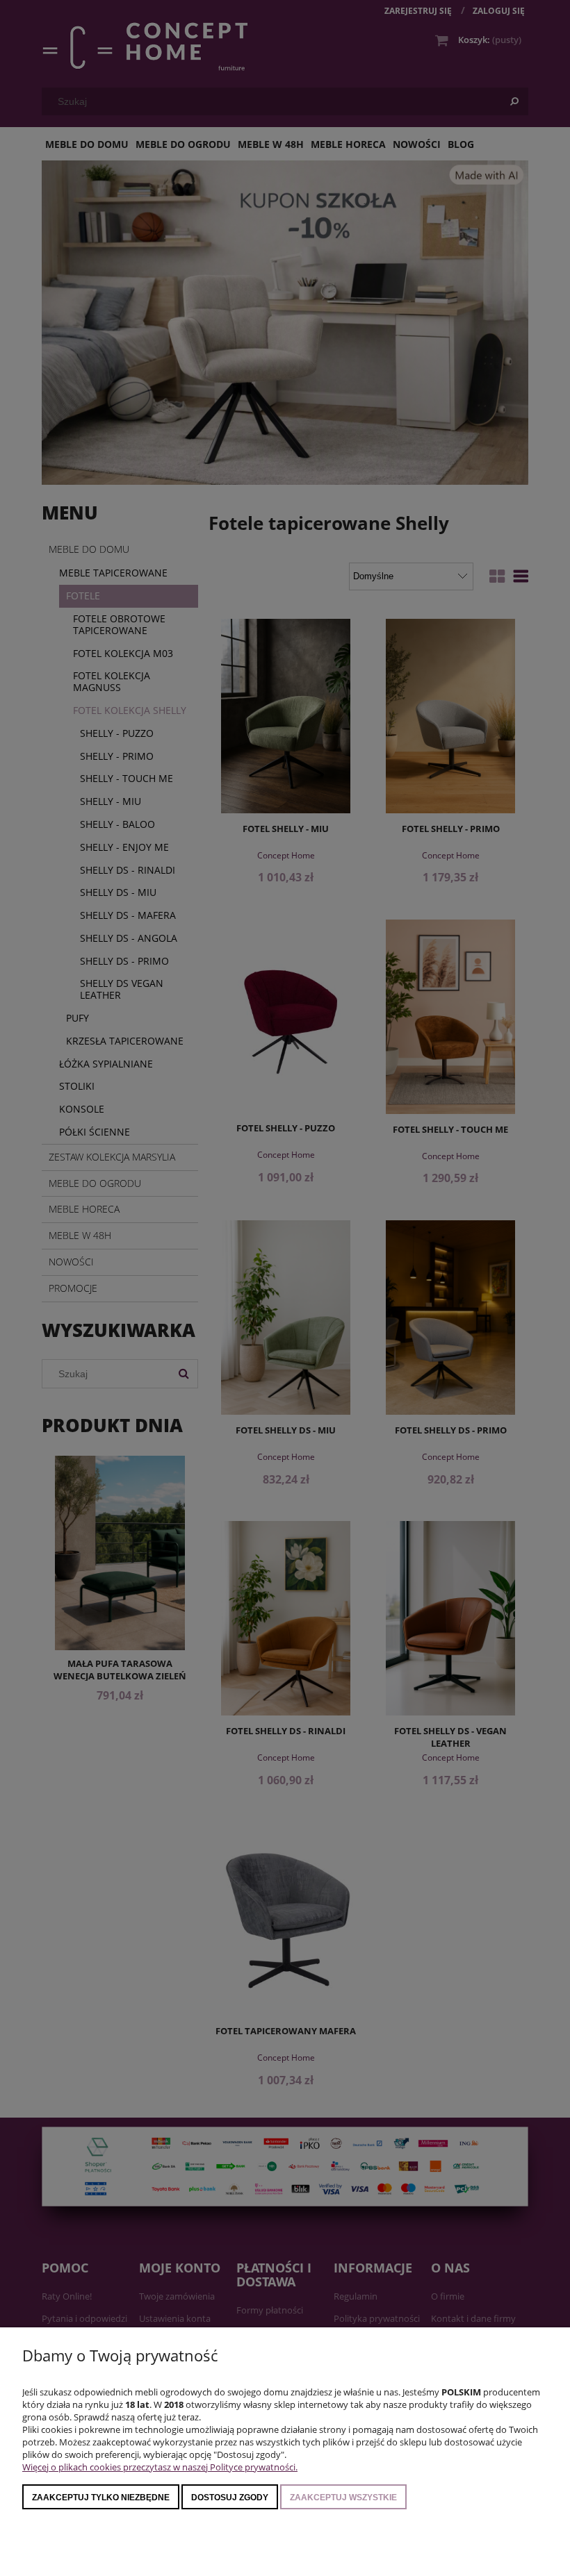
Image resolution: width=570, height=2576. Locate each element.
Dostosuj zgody (230, 2498)
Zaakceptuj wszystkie (343, 2498)
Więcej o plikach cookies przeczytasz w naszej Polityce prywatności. (160, 2467)
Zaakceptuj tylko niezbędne (101, 2498)
